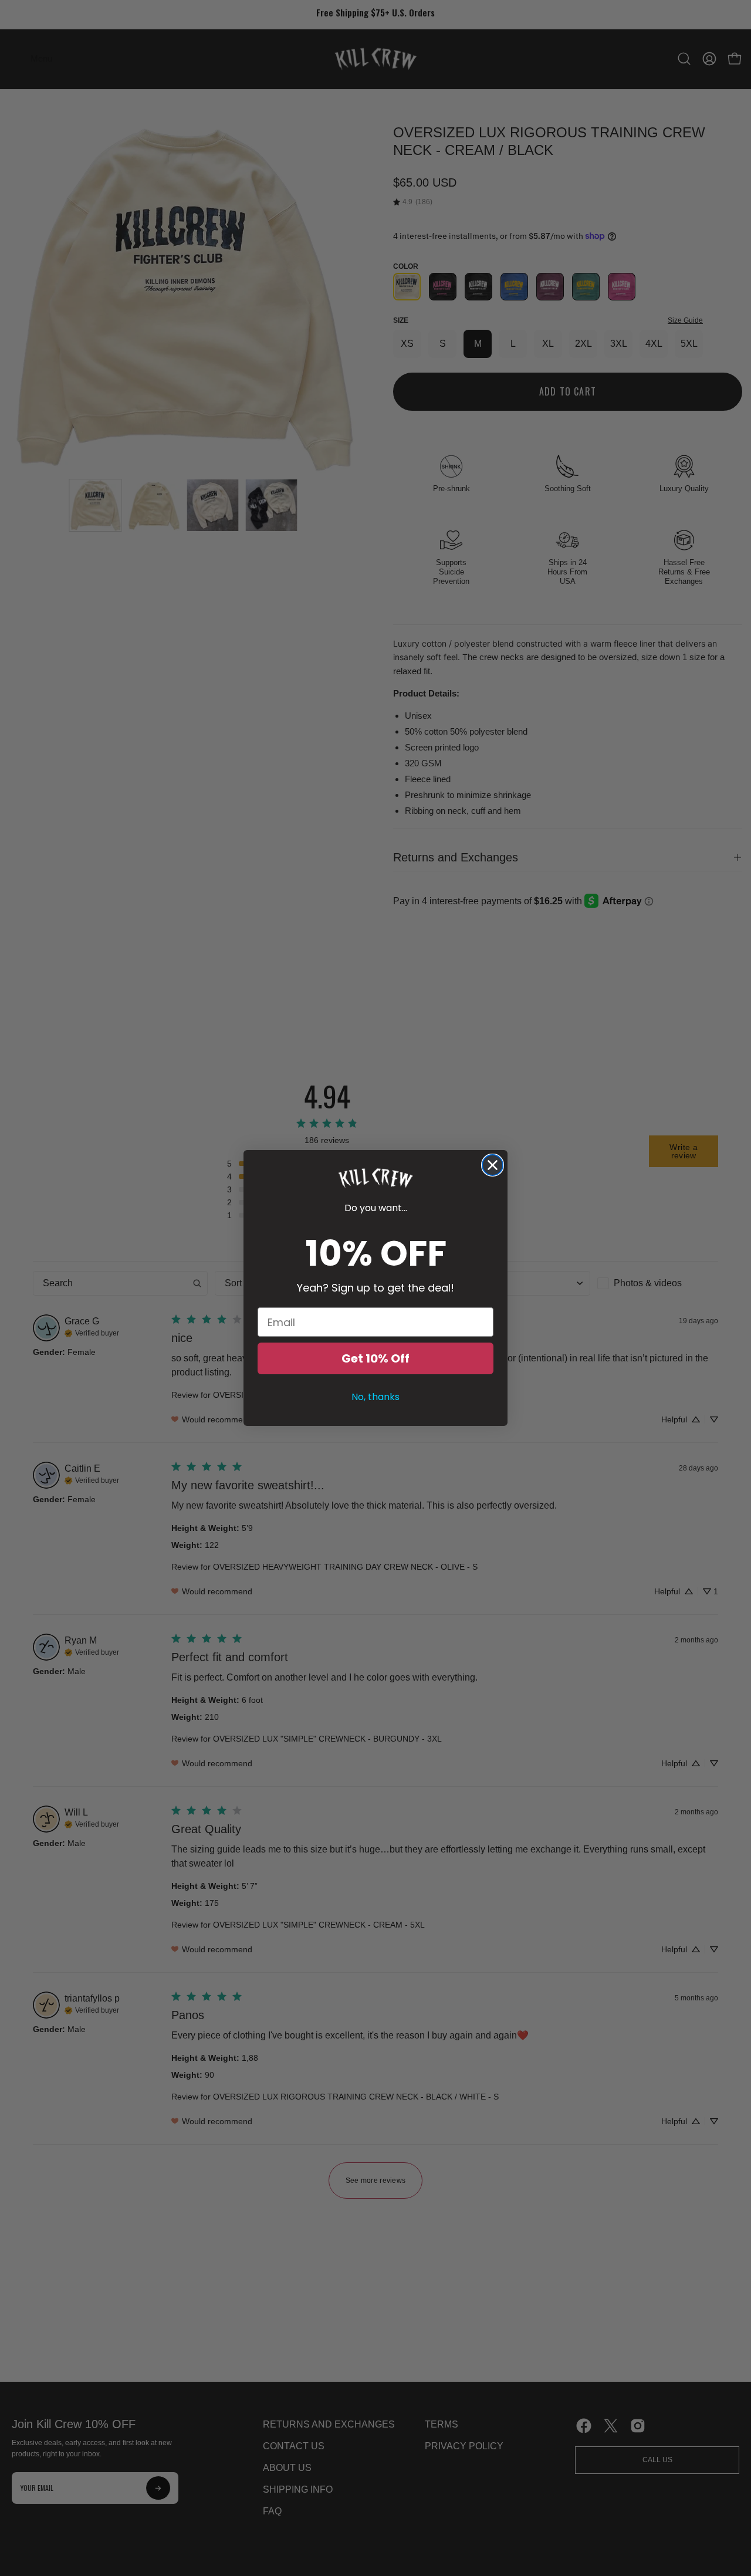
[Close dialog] (493, 1165)
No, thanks (375, 1397)
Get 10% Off (375, 1358)
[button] (375, 1178)
